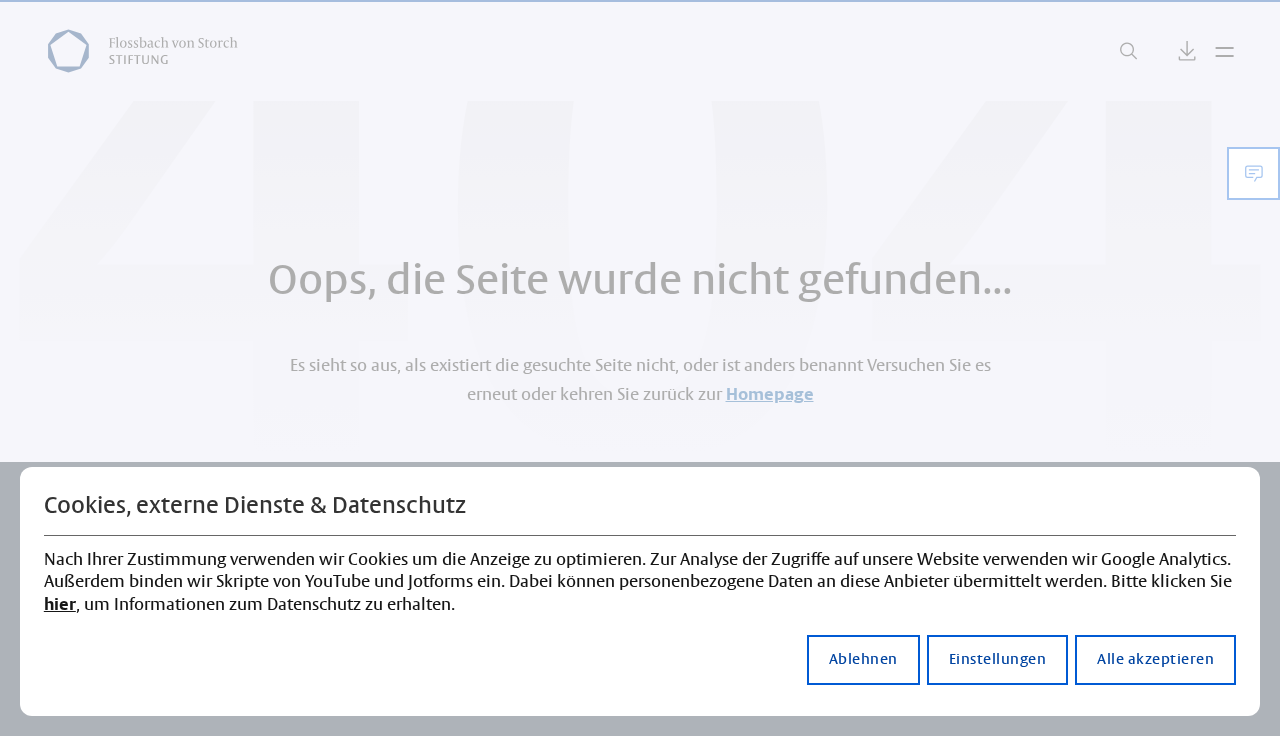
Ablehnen (863, 660)
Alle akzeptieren (1155, 660)
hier (60, 605)
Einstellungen (998, 660)
